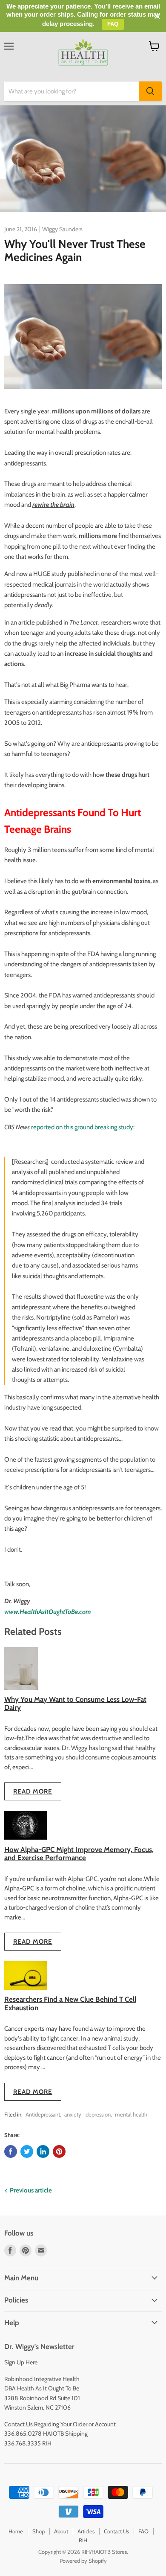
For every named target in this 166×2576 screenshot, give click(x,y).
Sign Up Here (21, 2362)
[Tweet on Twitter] (27, 2152)
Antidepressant (43, 2114)
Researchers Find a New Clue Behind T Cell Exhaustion (70, 2003)
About (61, 2531)
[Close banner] (157, 16)
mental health (131, 2114)
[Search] (150, 91)
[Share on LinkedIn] (43, 2152)
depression (98, 2114)
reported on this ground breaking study (82, 1127)
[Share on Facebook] (11, 2152)
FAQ (143, 2531)
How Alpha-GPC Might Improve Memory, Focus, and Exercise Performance (79, 1853)
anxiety (73, 2114)
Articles (86, 2531)
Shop (39, 2531)
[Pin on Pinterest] (59, 2152)
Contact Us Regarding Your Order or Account (60, 2424)
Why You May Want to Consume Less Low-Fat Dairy (75, 1703)
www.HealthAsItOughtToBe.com (48, 1612)
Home (16, 2531)
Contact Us (116, 2531)
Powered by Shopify (83, 2561)
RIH (83, 2540)
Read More (33, 1791)
